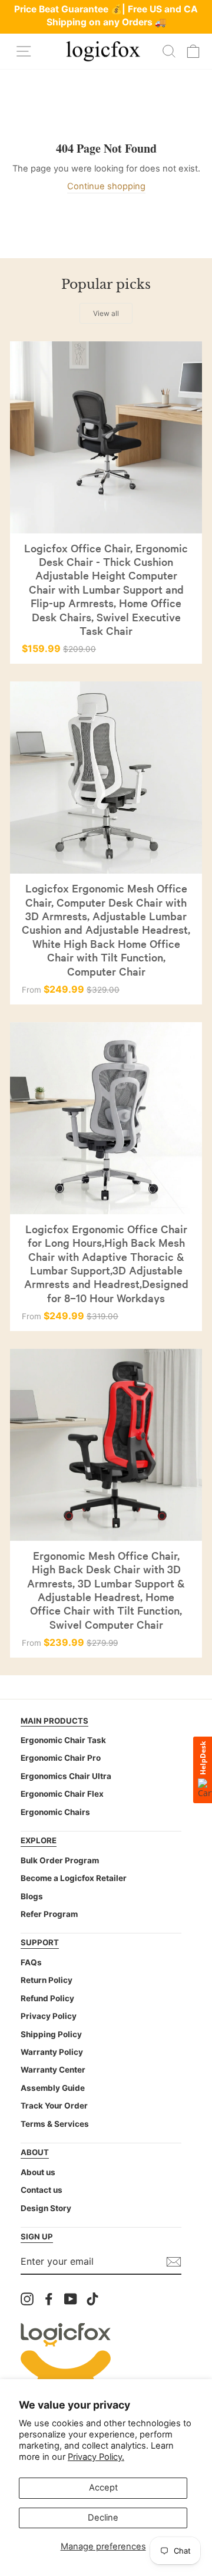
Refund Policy (47, 1998)
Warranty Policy (52, 2052)
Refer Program (49, 1914)
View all (106, 313)
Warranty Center (53, 2070)
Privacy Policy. (96, 2457)
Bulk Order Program (60, 1860)
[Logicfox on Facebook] (49, 2299)
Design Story (46, 2208)
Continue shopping (106, 186)
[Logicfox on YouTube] (71, 2299)
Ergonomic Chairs (55, 1812)
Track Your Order (54, 2106)
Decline (103, 2518)
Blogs (32, 1896)
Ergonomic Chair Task (63, 1740)
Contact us (42, 2190)
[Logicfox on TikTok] (92, 2299)
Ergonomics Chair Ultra (66, 1776)
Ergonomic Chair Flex (62, 1794)
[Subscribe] (174, 2262)
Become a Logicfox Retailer (74, 1878)
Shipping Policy (51, 2034)
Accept (103, 2488)
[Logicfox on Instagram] (27, 2299)
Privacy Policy (49, 2016)
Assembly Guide (53, 2088)
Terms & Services (55, 2124)
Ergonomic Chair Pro (61, 1758)
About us (38, 2172)
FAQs (31, 1962)
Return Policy (47, 1980)
